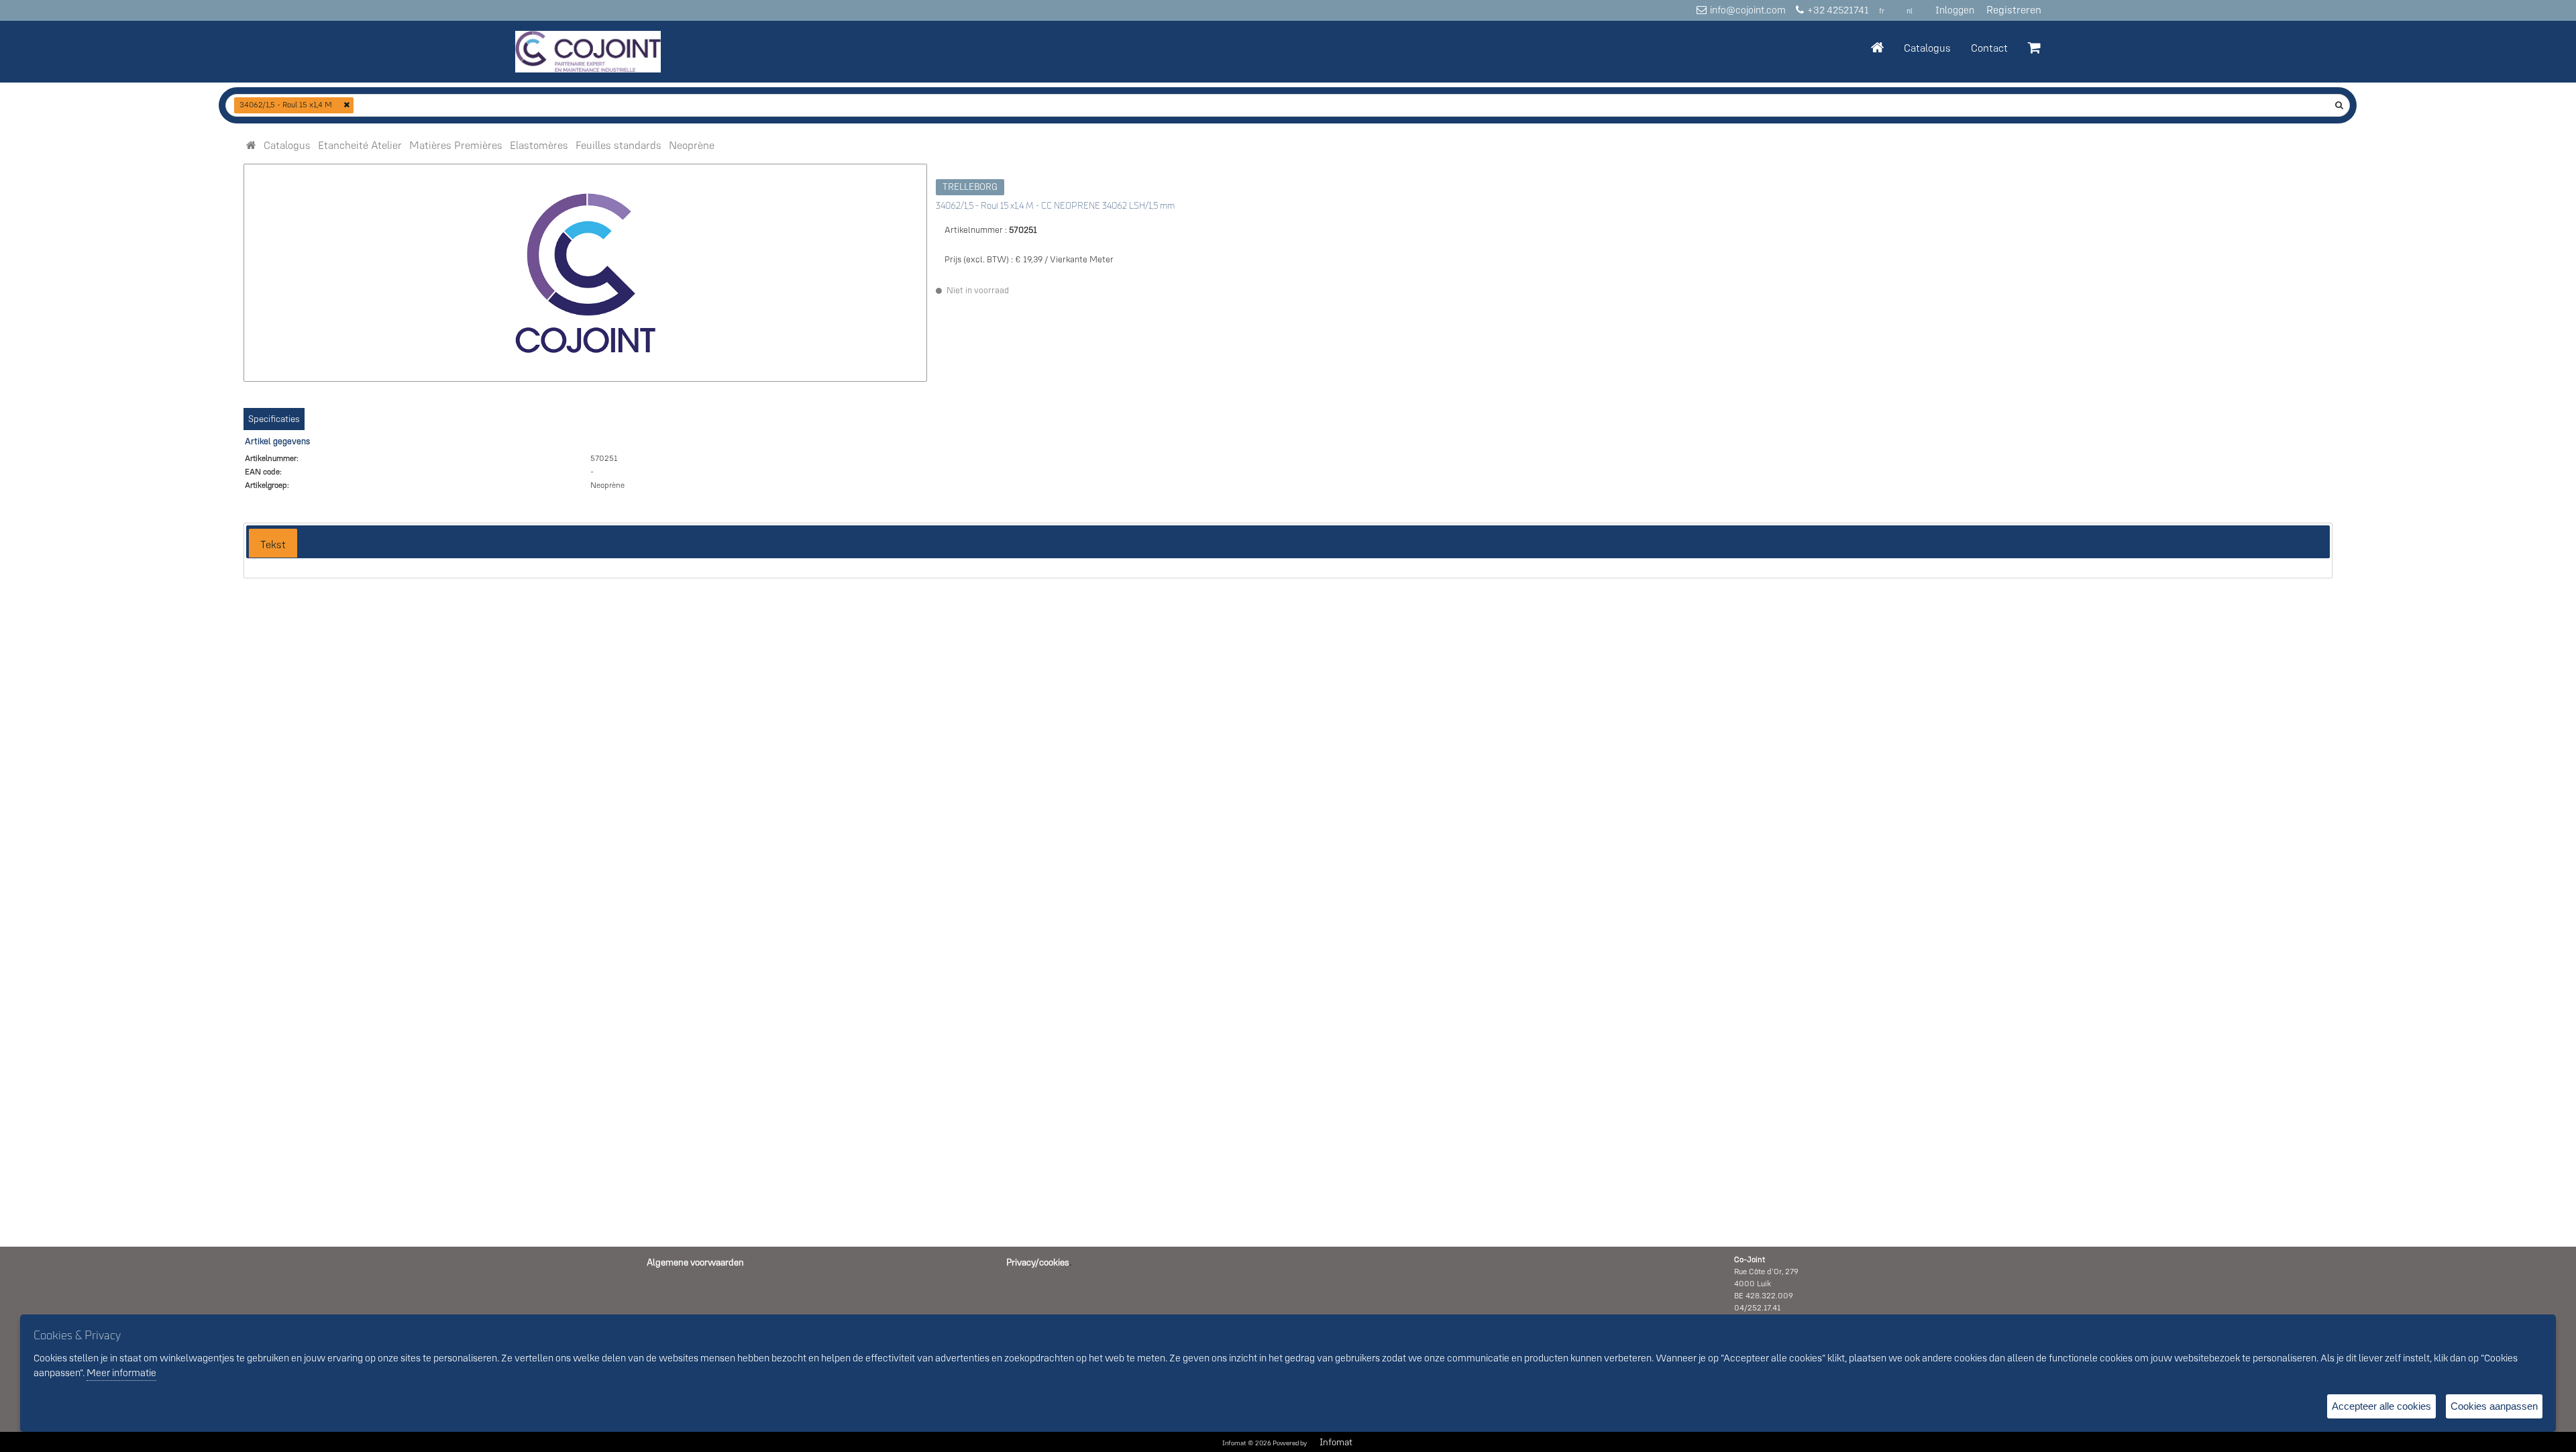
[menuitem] (287, 145)
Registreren (2014, 9)
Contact (1989, 48)
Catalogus (1927, 48)
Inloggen (1955, 10)
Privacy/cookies (1038, 1262)
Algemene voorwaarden (695, 1262)
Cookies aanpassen (2494, 1406)
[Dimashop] (588, 52)
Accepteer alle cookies (2381, 1406)
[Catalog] (251, 145)
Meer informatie (121, 1372)
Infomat (1336, 1442)
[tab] (273, 543)
